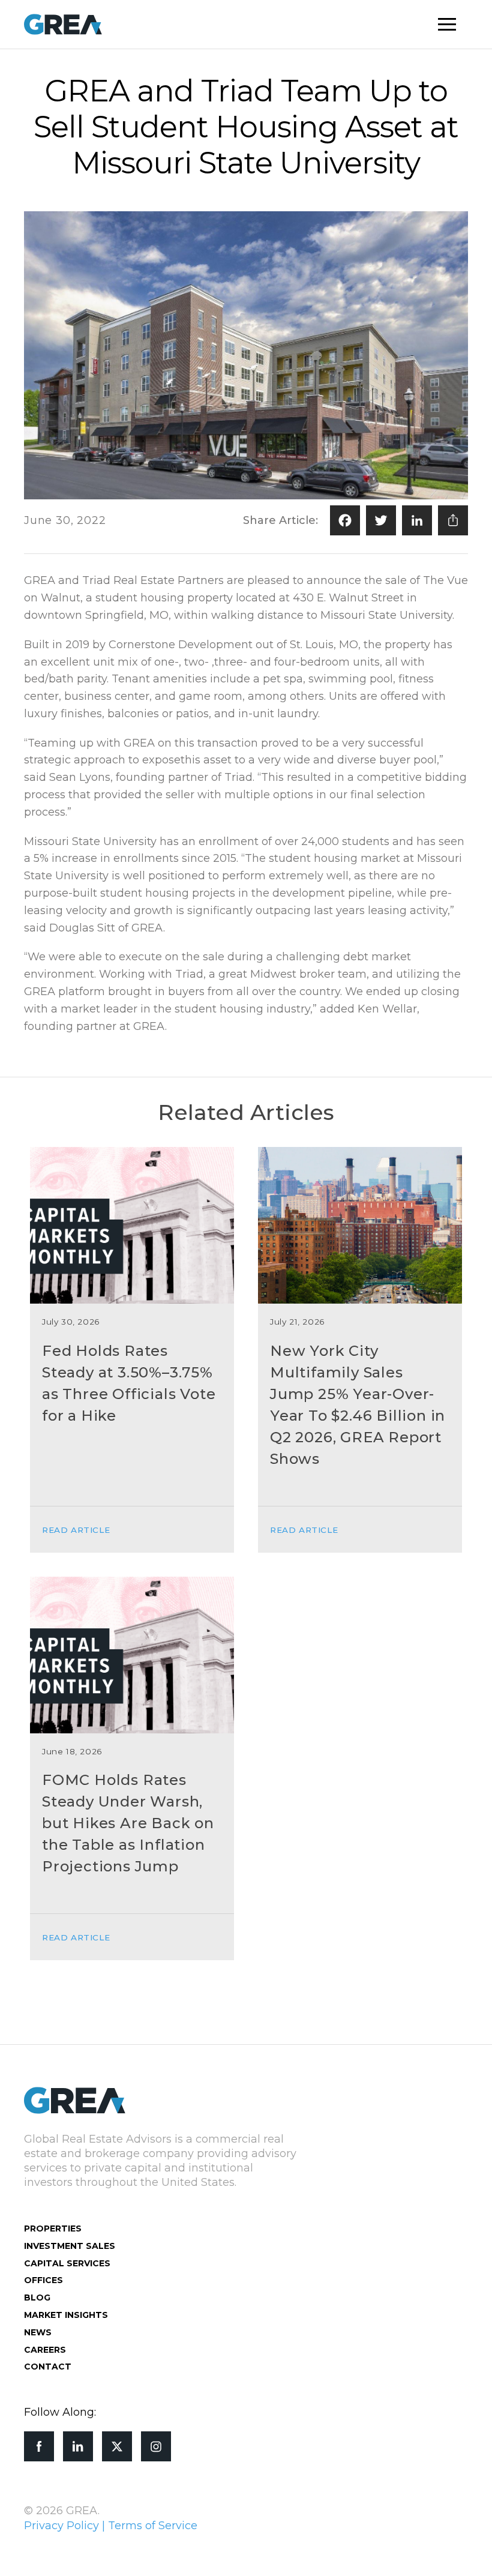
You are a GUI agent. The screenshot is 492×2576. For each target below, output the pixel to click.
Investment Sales (70, 2246)
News (38, 2332)
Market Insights (66, 2315)
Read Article (76, 1530)
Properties (53, 2228)
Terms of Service (153, 2526)
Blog (37, 2298)
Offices (43, 2280)
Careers (45, 2350)
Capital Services (67, 2263)
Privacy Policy (61, 2526)
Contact (48, 2367)
